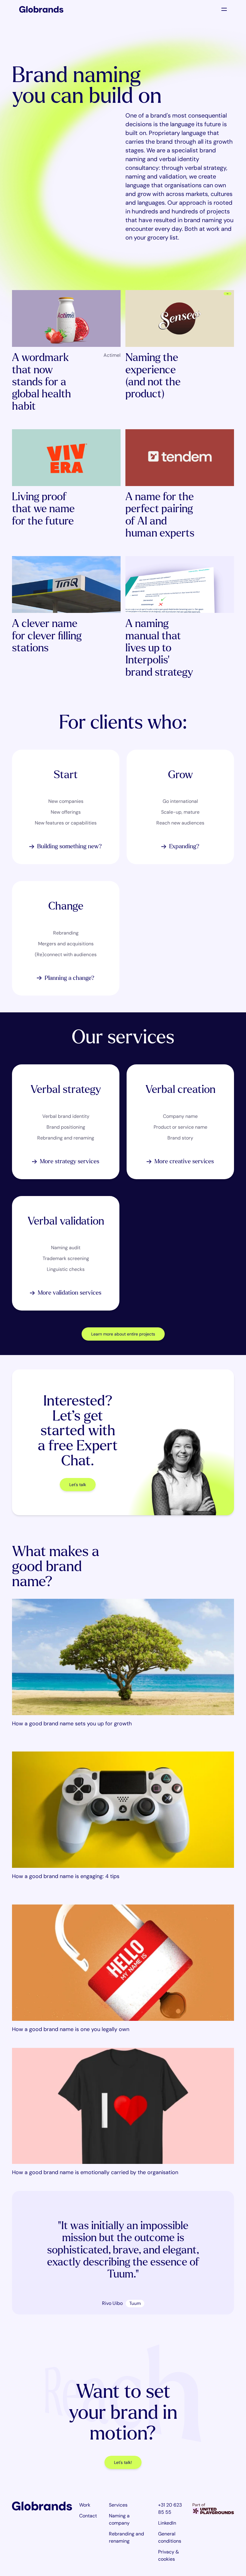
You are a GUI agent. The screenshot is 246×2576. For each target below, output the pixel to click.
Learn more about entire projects (123, 1334)
